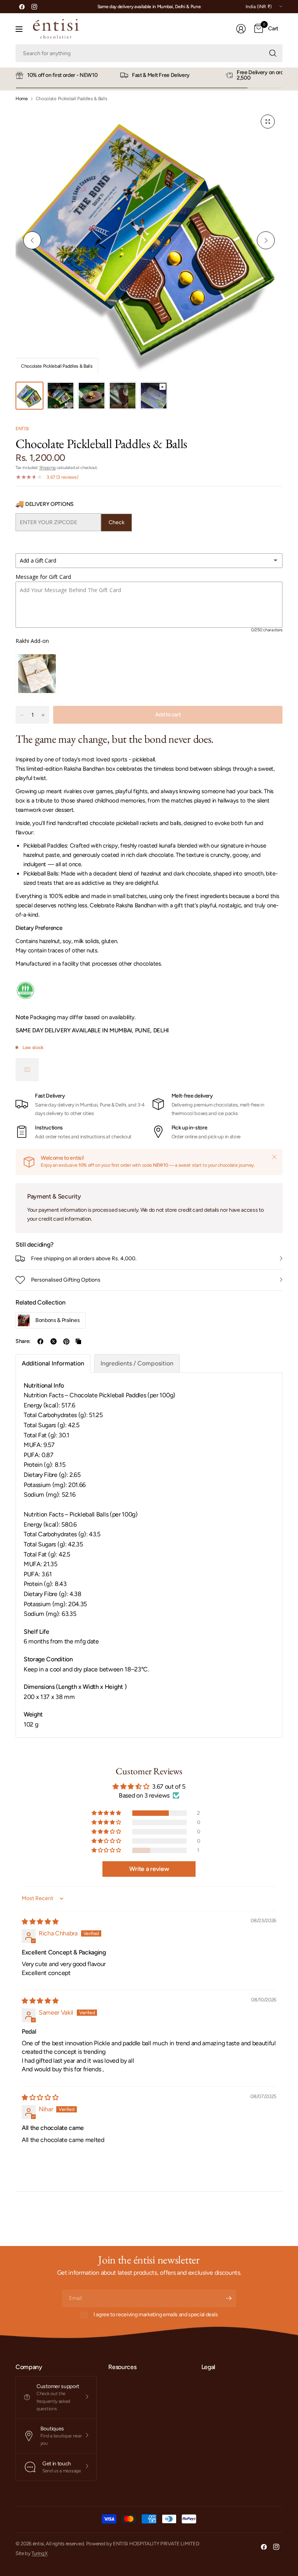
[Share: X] (54, 1341)
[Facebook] (22, 7)
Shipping (47, 468)
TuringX (39, 2553)
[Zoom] (268, 122)
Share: (23, 1341)
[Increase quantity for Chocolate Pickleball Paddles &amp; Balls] (43, 715)
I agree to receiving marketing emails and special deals (156, 2315)
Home (22, 99)
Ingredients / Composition (137, 1363)
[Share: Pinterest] (66, 1341)
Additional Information (53, 1363)
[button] (107, 1813)
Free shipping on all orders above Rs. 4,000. (84, 1258)
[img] (40, 1922)
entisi (22, 429)
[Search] (273, 53)
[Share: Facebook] (40, 1341)
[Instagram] (34, 7)
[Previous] (32, 240)
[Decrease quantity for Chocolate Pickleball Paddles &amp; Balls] (22, 715)
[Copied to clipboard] (78, 1341)
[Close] (274, 1157)
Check (117, 522)
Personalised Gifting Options (66, 1280)
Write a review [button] (149, 1869)
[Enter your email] (229, 2298)
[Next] (266, 240)
